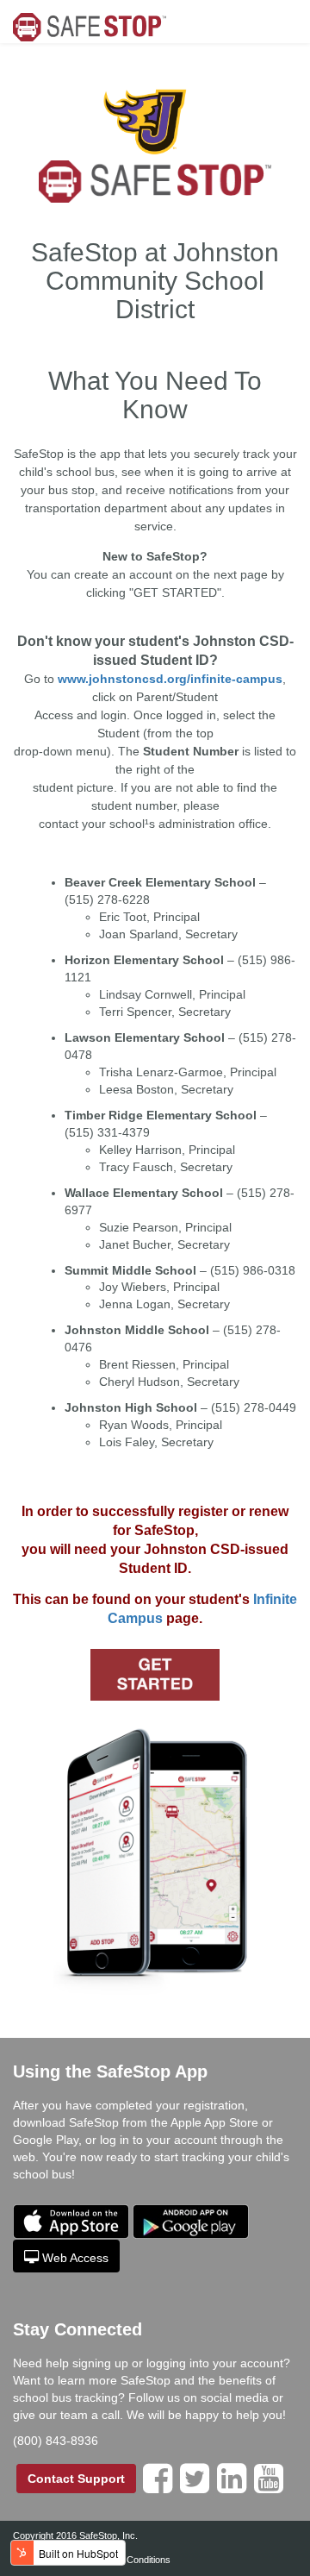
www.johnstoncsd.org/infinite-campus (170, 679)
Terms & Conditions (130, 2560)
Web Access (75, 2258)
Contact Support (76, 2479)
